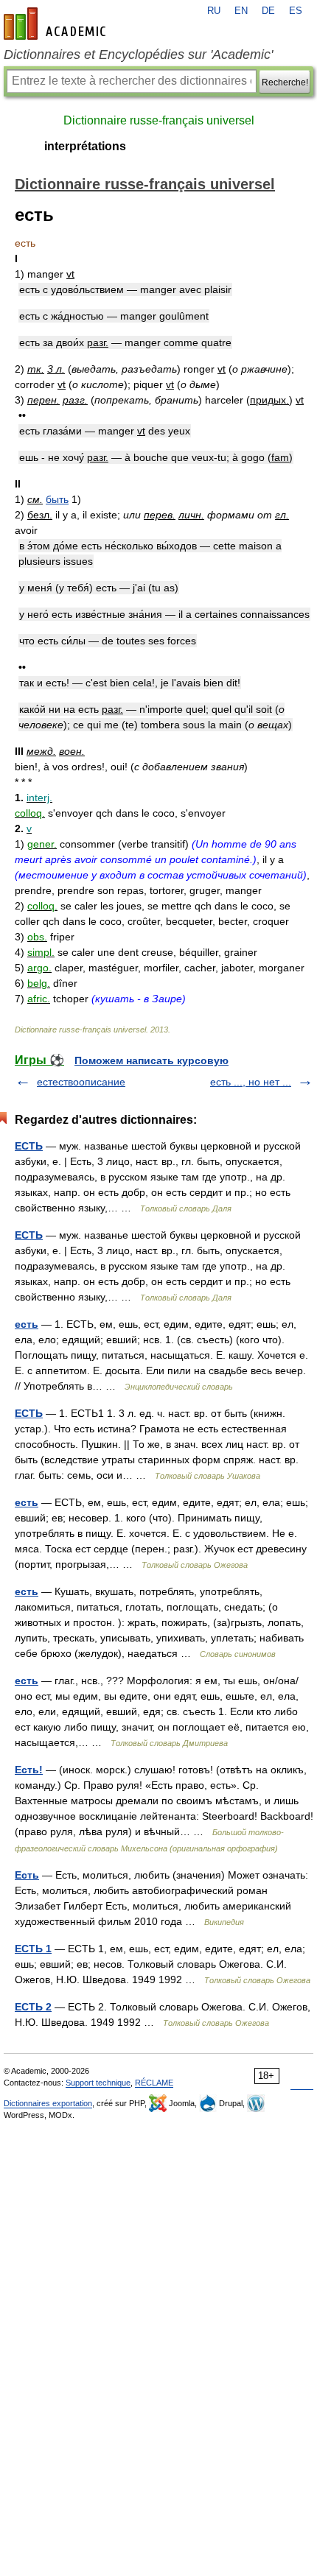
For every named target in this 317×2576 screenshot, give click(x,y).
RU (214, 11)
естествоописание (81, 1082)
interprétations (85, 146)
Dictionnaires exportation (48, 2103)
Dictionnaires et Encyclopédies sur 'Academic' (138, 54)
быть (57, 499)
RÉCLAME (154, 2083)
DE (268, 11)
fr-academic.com (57, 24)
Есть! (29, 1770)
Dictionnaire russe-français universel (159, 120)
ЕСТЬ (29, 1146)
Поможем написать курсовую (151, 1060)
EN (241, 11)
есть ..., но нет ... (251, 1082)
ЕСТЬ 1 (33, 1949)
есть (27, 1324)
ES (296, 11)
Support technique (98, 2083)
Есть (27, 1875)
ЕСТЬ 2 (33, 2007)
